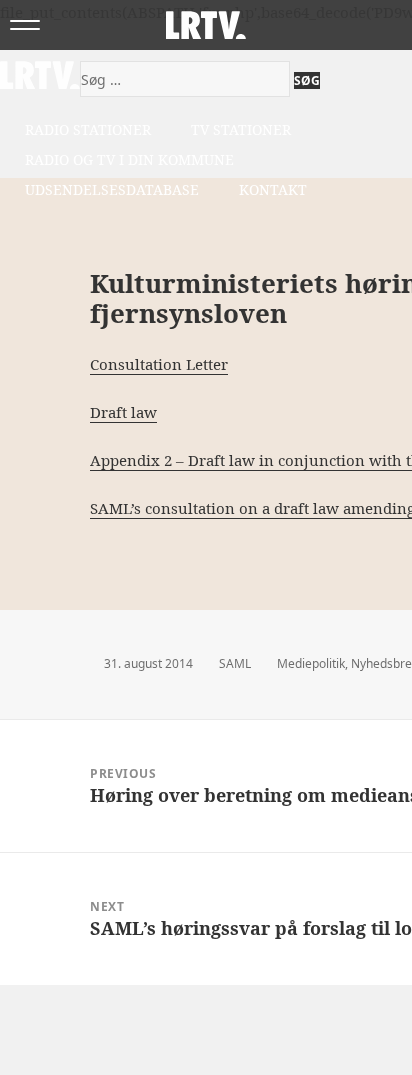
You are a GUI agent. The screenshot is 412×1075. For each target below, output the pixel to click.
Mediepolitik (311, 663)
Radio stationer (88, 129)
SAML (235, 663)
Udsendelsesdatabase (112, 189)
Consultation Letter (159, 364)
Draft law (123, 412)
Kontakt (273, 189)
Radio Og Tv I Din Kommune (129, 159)
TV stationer (241, 129)
